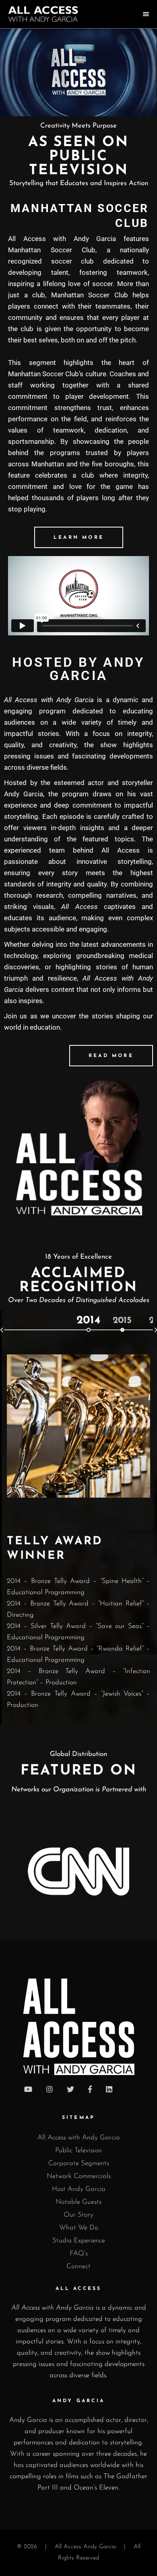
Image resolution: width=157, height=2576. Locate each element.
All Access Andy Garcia (85, 2547)
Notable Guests (78, 2202)
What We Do (79, 2228)
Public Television (78, 2150)
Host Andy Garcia (79, 2189)
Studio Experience (79, 2241)
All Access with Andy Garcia (79, 2138)
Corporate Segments (79, 2163)
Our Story (78, 2215)
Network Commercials (79, 2176)
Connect (78, 2266)
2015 (122, 1321)
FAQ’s (79, 2253)
